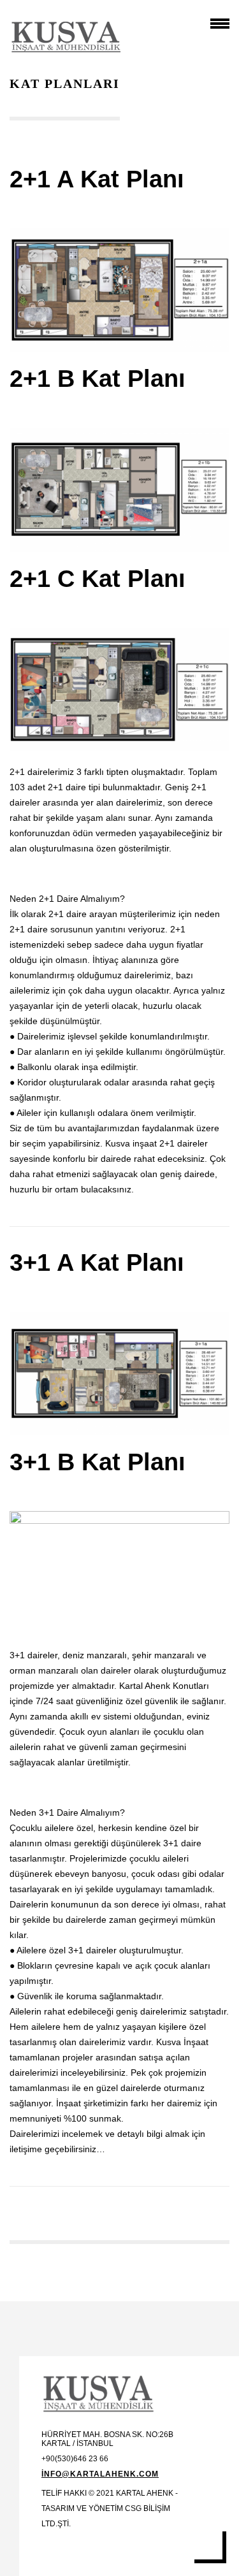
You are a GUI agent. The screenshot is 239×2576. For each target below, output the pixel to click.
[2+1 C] (119, 690)
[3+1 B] (119, 1573)
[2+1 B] (119, 489)
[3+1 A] (119, 1373)
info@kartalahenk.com (100, 2474)
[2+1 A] (119, 290)
